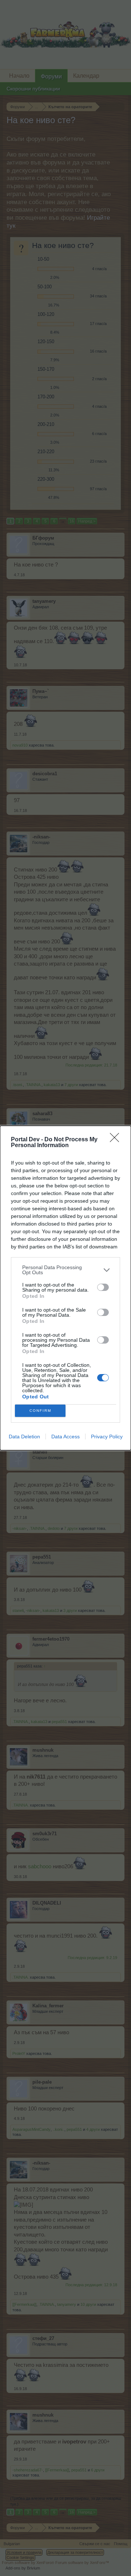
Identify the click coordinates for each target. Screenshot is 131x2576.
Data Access (65, 1437)
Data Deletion (24, 1437)
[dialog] (65, 1288)
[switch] (103, 1287)
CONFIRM (40, 1411)
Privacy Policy (107, 1437)
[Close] (117, 1140)
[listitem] (65, 1270)
